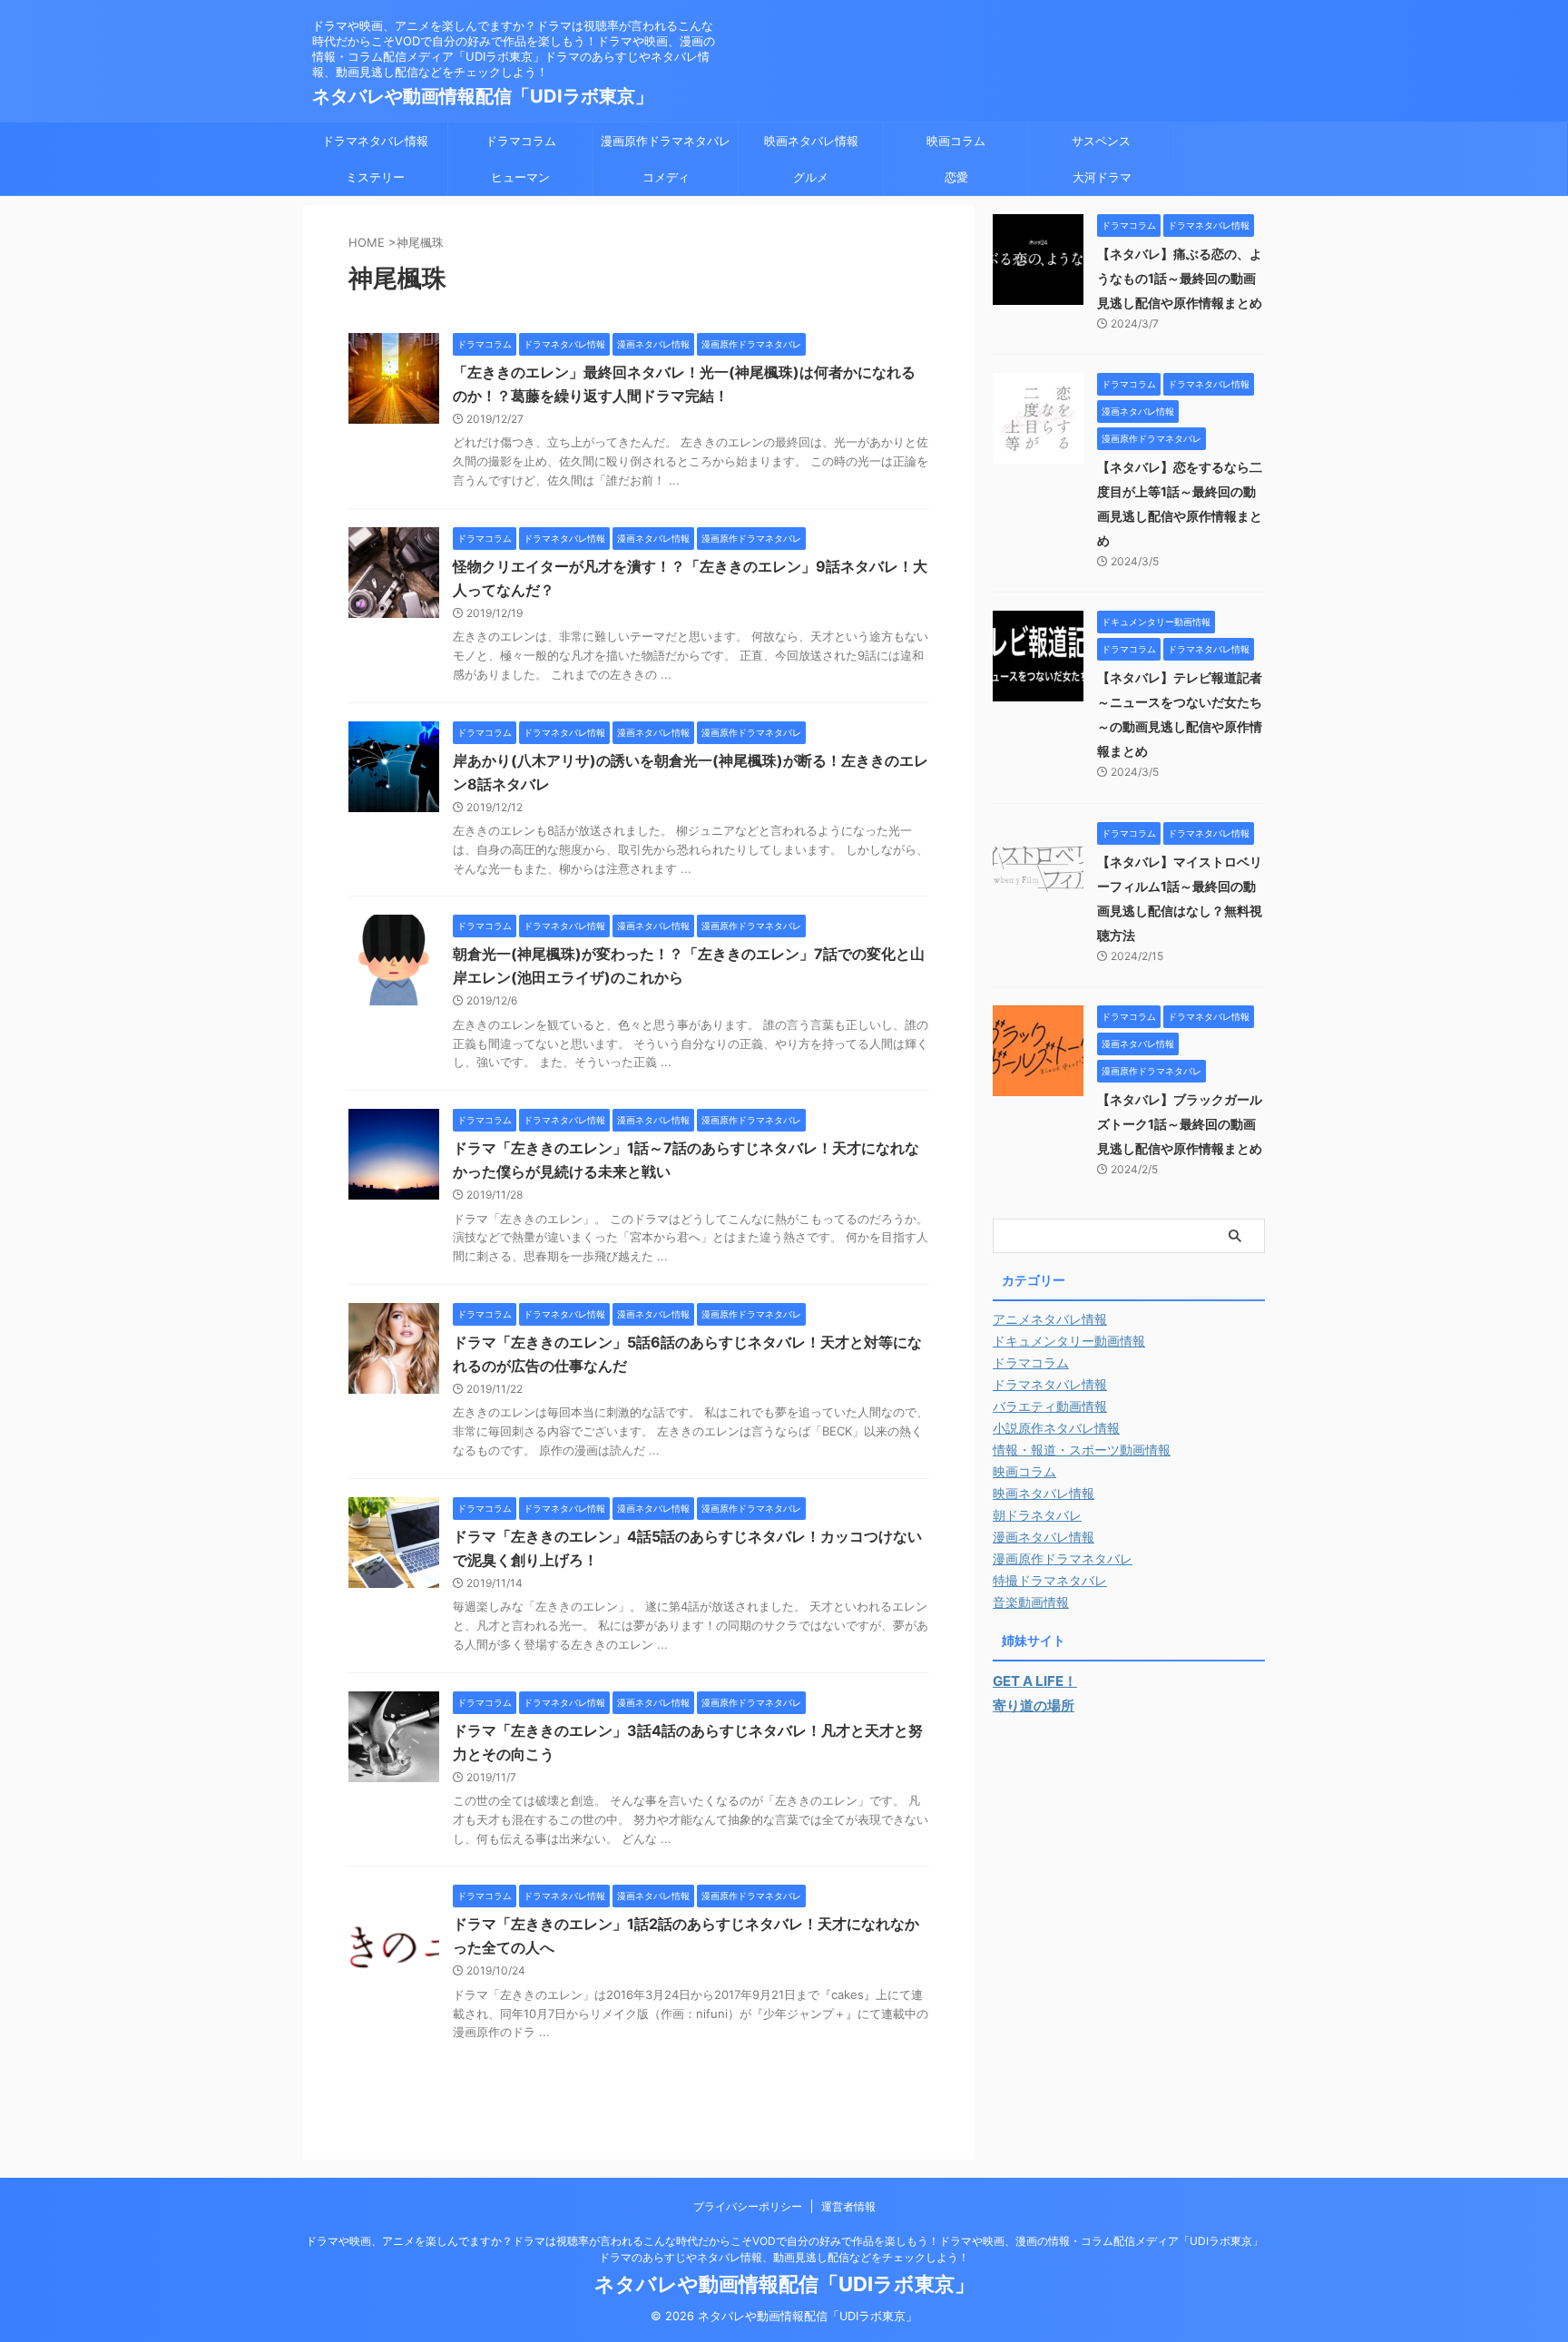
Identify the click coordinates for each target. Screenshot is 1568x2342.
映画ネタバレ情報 (811, 141)
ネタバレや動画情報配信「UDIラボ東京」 (483, 96)
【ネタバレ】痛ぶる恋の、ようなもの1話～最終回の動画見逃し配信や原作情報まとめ (1180, 278)
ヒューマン (520, 177)
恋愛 (956, 177)
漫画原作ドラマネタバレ (666, 141)
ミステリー (375, 177)
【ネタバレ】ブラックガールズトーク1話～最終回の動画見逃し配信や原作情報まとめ (1180, 1124)
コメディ (666, 177)
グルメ (811, 177)
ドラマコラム (521, 141)
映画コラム (956, 141)
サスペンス (1101, 141)
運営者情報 (848, 2206)
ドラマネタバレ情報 (375, 141)
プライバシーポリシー (748, 2206)
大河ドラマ (1102, 177)
